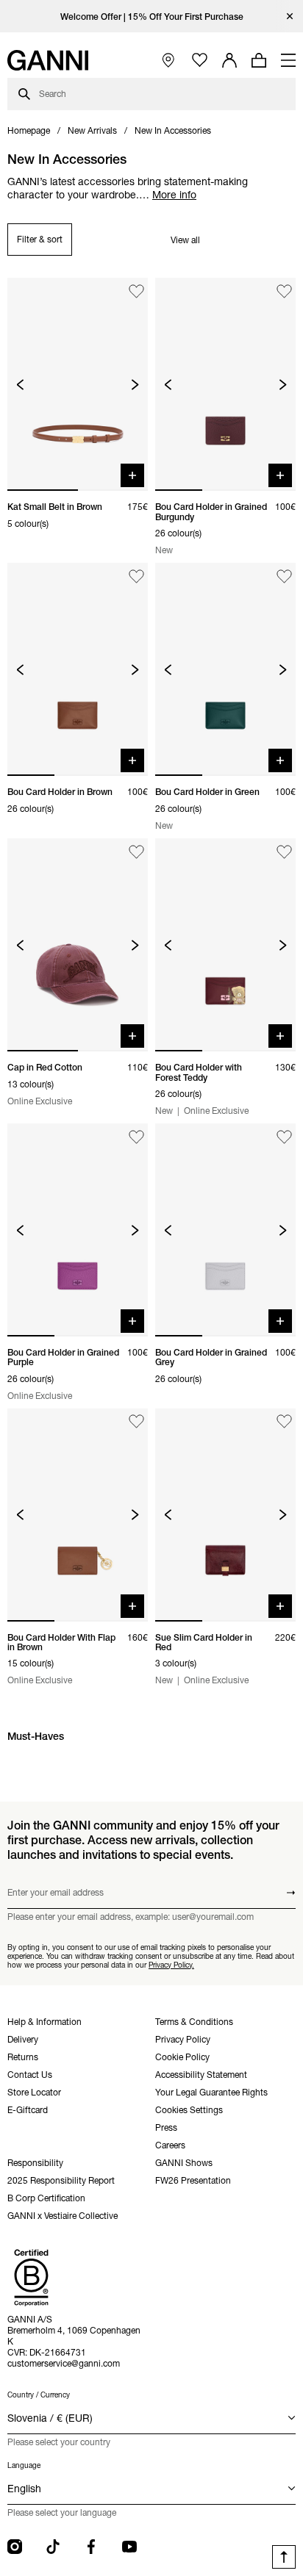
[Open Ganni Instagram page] (15, 2547)
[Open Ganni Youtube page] (129, 2547)
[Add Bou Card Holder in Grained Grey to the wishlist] (284, 1137)
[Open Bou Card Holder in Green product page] (225, 669)
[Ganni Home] (48, 60)
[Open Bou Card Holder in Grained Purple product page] (78, 1230)
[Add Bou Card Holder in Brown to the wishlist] (136, 576)
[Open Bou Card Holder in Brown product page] (78, 669)
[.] (152, 17)
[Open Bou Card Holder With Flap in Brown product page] (78, 1515)
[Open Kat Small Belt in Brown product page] (78, 384)
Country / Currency (39, 2395)
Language (24, 2465)
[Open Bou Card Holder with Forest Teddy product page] (225, 945)
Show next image (135, 385)
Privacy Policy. (171, 1965)
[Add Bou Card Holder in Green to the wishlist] (284, 576)
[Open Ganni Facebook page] (91, 2547)
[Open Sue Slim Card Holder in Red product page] (225, 1515)
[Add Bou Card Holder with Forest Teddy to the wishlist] (284, 852)
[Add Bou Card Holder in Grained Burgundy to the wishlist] (284, 291)
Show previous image (20, 385)
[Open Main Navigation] (288, 60)
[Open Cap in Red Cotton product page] (78, 945)
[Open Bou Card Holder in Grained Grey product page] (225, 1230)
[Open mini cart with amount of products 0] (259, 60)
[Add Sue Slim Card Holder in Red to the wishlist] (284, 1422)
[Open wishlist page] (200, 61)
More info (174, 195)
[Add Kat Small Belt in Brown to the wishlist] (136, 291)
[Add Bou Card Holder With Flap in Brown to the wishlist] (136, 1422)
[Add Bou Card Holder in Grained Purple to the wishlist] (136, 1137)
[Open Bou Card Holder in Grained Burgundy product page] (225, 384)
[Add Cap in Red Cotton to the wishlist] (136, 852)
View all (185, 240)
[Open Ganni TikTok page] (53, 2547)
